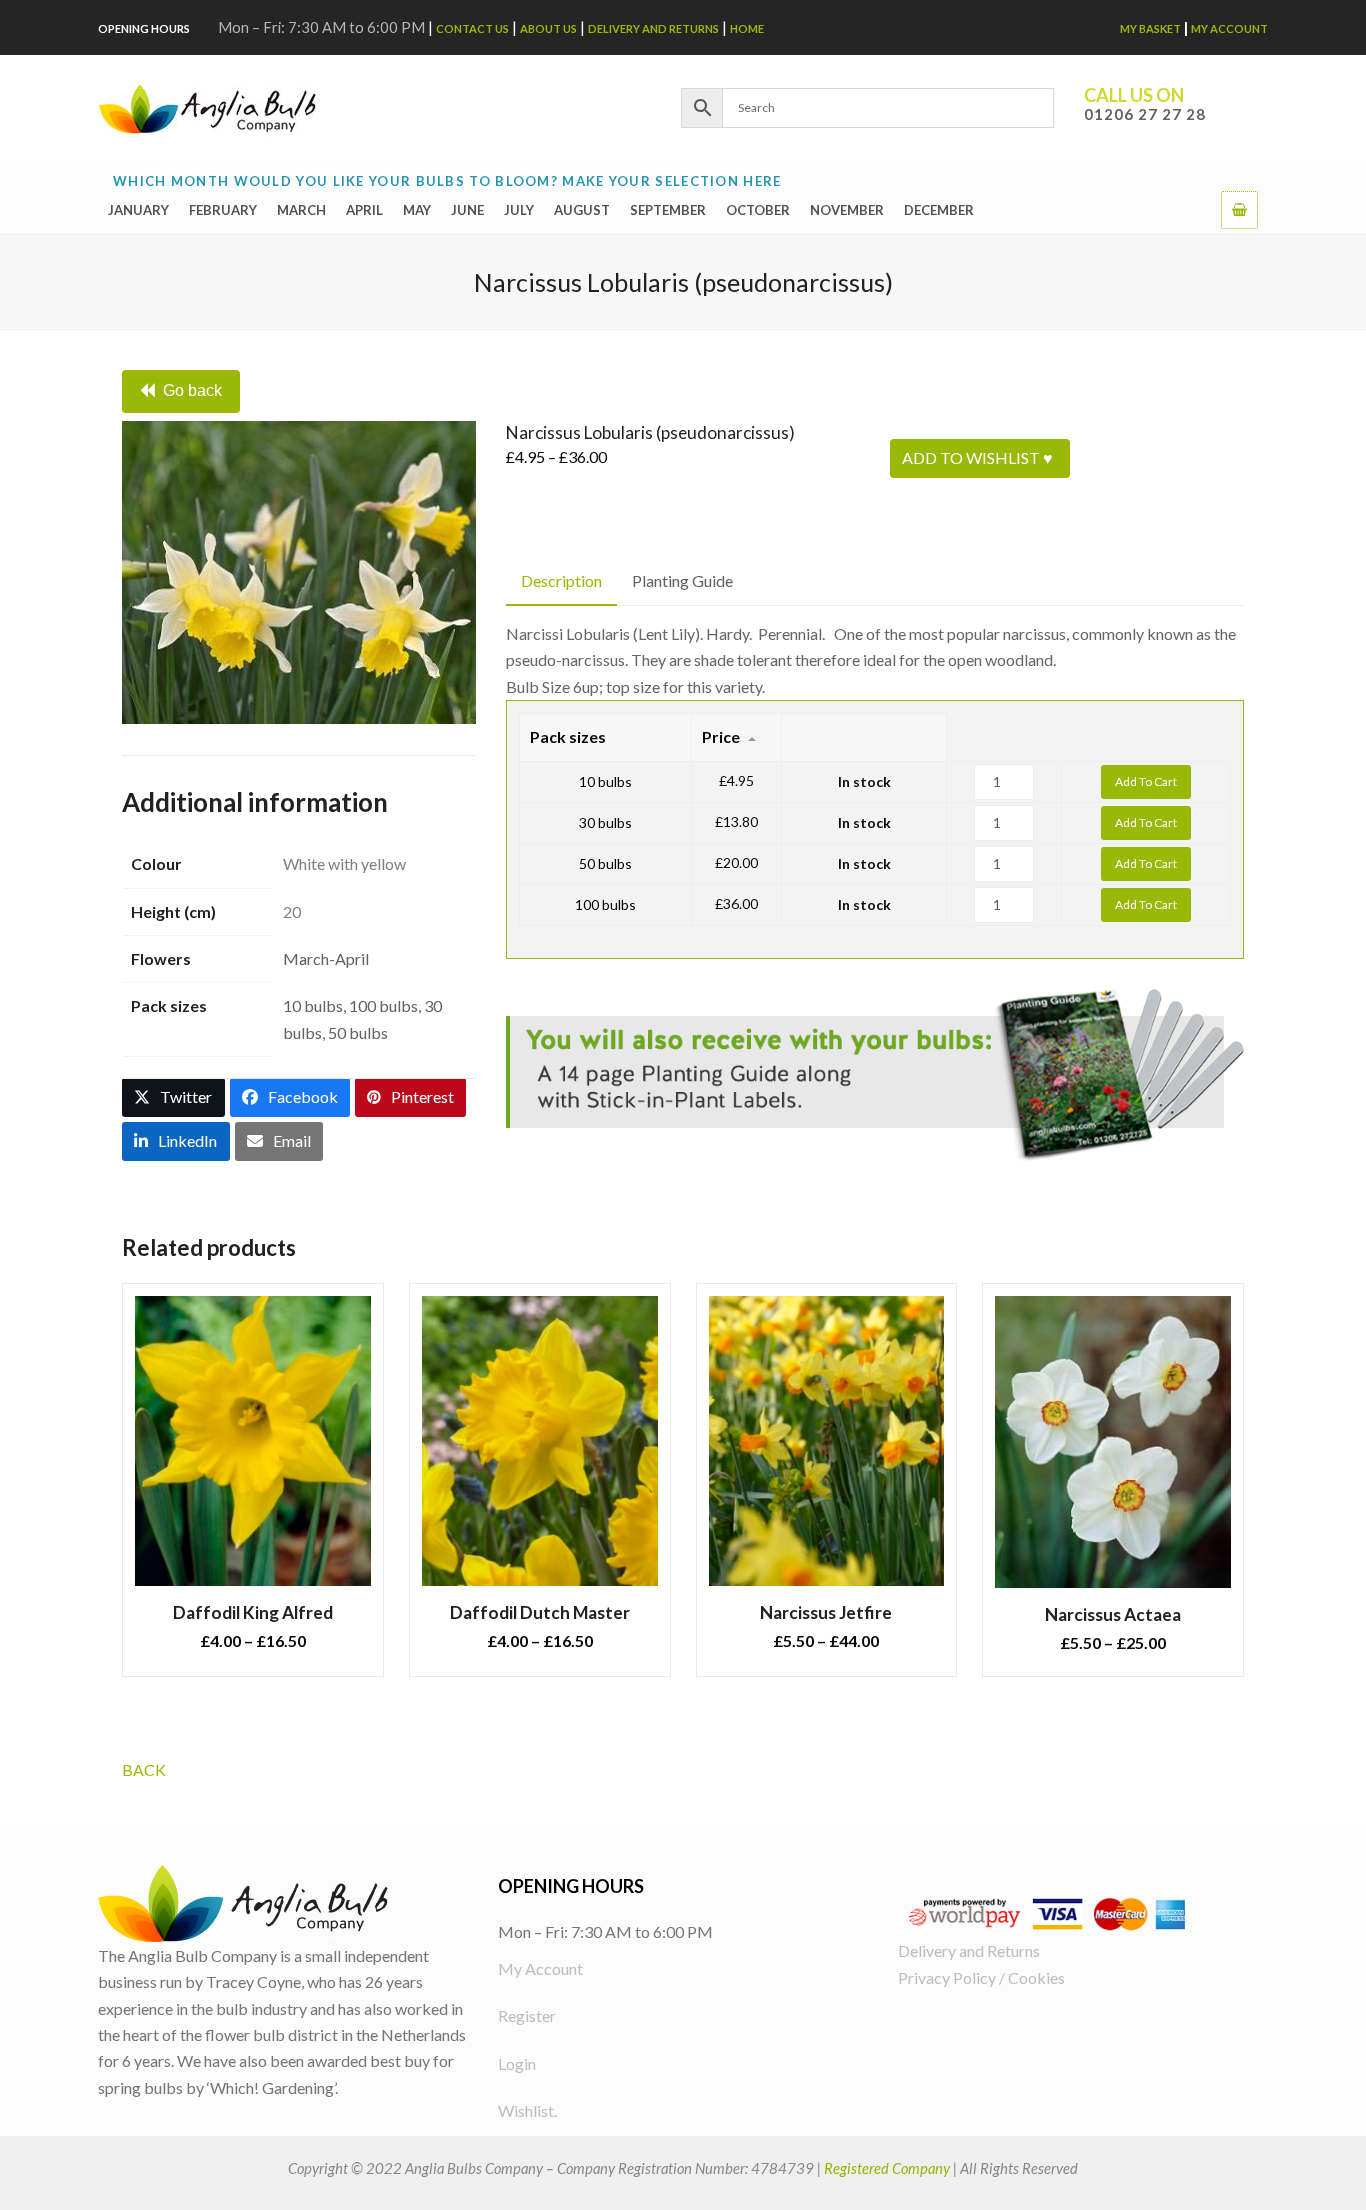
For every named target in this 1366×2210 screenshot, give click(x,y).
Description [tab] (561, 580)
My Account (1229, 28)
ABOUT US (548, 28)
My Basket (1150, 28)
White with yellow (344, 863)
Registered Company (887, 2168)
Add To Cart (1146, 781)
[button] (1239, 209)
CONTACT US (472, 28)
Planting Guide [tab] (682, 580)
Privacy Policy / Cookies (981, 1977)
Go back (192, 390)
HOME (747, 28)
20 (292, 911)
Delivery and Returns (653, 28)
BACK (144, 1769)
